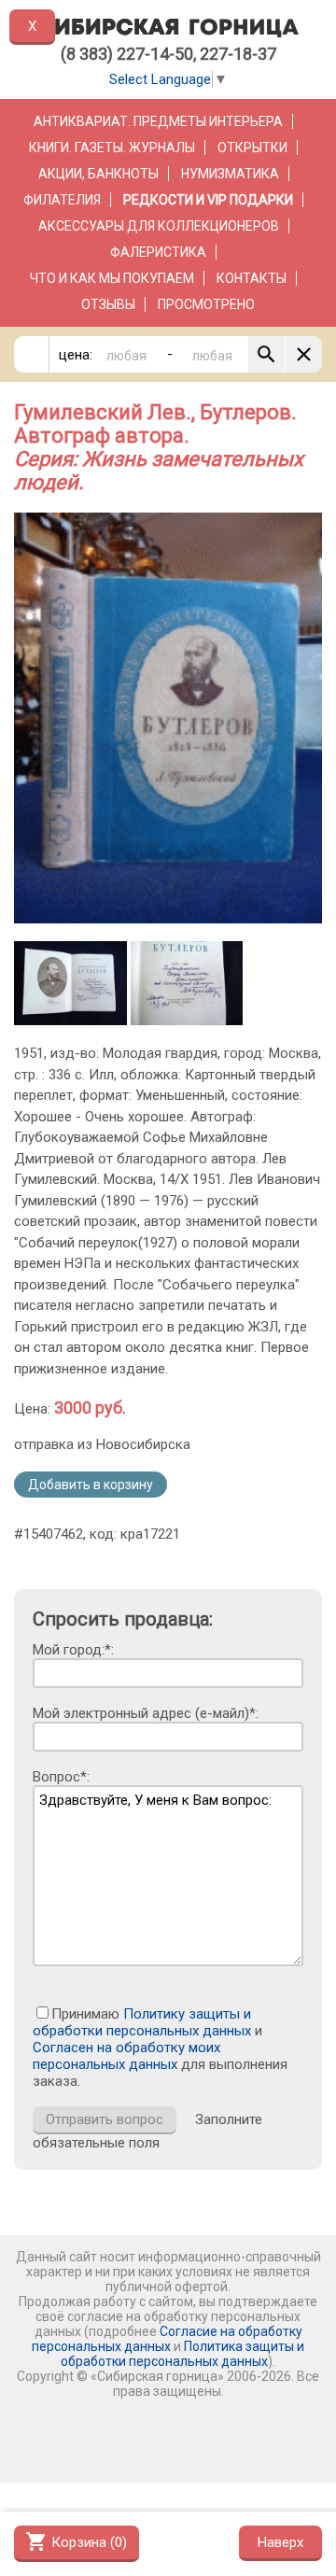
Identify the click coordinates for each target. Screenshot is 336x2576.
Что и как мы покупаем (112, 278)
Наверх (280, 2542)
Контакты (252, 278)
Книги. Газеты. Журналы (112, 148)
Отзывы (108, 304)
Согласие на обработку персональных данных (167, 2339)
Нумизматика (230, 174)
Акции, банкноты (98, 174)
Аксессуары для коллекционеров (159, 226)
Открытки (252, 148)
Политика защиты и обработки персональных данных (182, 2354)
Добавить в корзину (91, 1485)
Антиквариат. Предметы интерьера (158, 121)
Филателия (62, 200)
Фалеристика (158, 252)
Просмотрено (206, 304)
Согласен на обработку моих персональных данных (126, 2056)
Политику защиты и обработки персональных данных (142, 2022)
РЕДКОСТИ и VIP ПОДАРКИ (208, 200)
